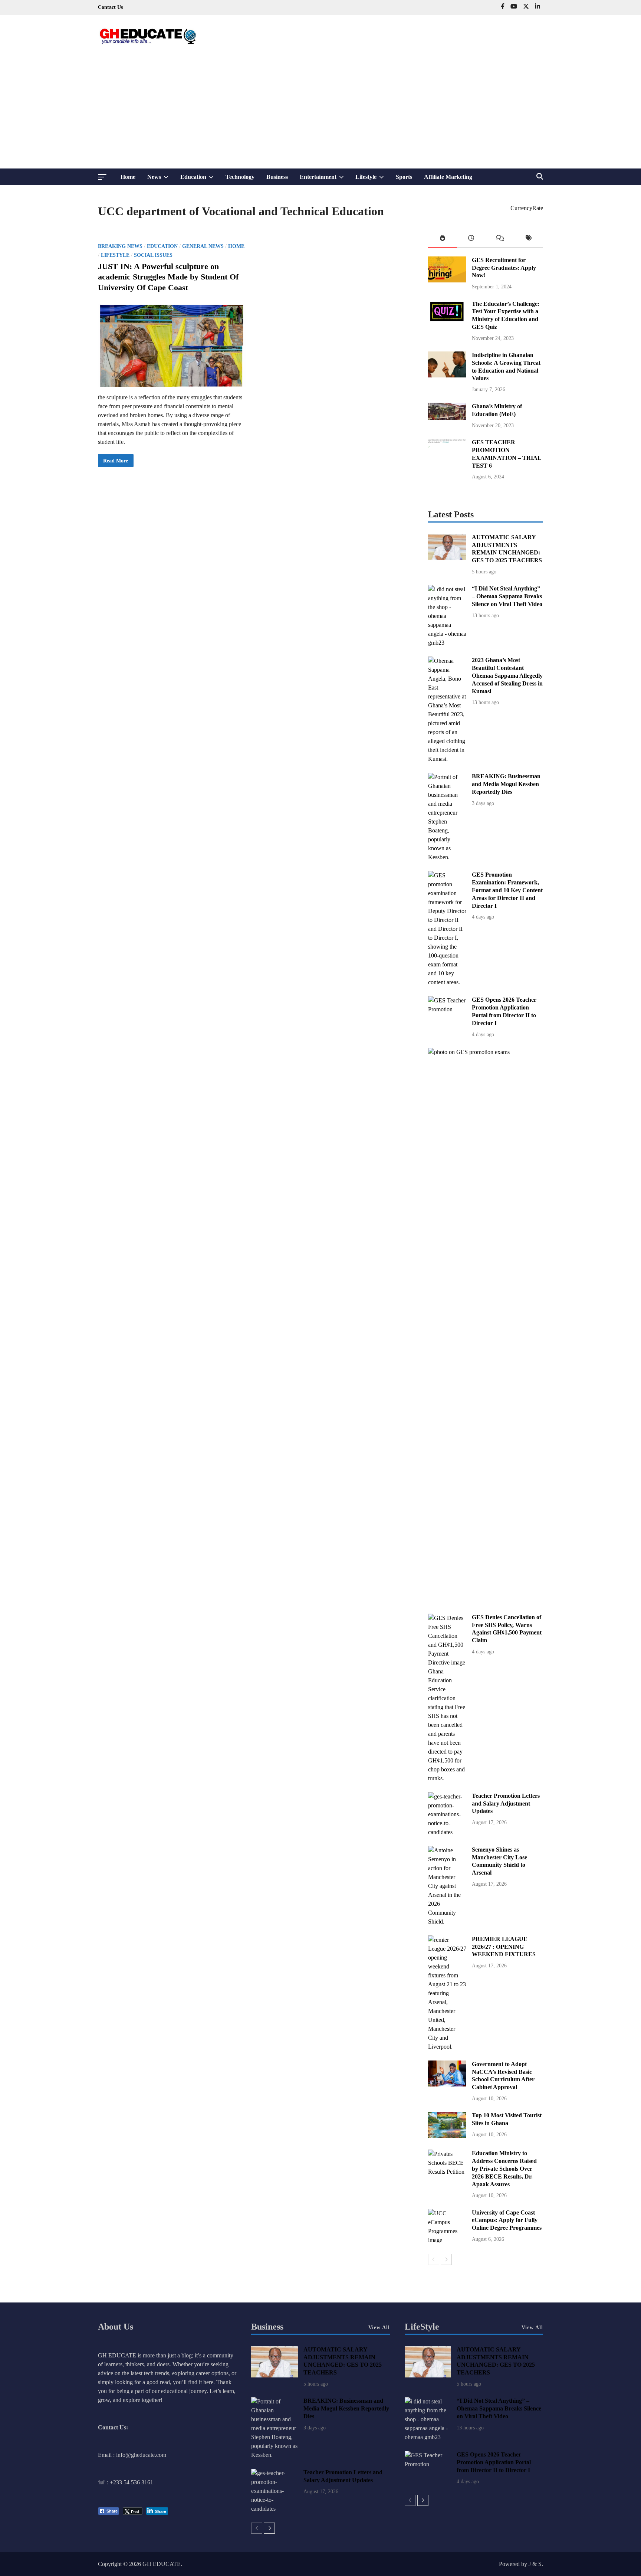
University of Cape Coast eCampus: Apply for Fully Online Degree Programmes (507, 2220)
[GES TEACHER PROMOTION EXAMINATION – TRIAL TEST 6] (447, 463)
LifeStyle (422, 2327)
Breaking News (120, 246)
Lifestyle (373, 179)
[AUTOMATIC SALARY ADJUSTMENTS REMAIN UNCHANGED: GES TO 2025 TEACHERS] (447, 558)
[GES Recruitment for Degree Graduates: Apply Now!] (447, 280)
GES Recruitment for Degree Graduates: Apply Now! (504, 268)
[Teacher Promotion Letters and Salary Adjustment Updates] (447, 1832)
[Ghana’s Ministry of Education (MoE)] (447, 418)
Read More (115, 462)
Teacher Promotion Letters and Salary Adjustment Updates (506, 1803)
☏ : (104, 2482)
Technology (240, 177)
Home (128, 177)
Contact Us (110, 7)
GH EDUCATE (162, 2564)
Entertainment (325, 179)
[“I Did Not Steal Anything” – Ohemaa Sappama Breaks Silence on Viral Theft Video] (447, 643)
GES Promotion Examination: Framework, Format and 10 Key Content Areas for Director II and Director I (507, 890)
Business (277, 177)
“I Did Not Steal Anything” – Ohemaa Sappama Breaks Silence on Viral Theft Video (507, 596)
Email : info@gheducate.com (132, 2455)
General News (203, 246)
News (161, 179)
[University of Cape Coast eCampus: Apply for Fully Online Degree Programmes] (447, 2240)
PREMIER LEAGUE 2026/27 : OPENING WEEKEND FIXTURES (504, 1947)
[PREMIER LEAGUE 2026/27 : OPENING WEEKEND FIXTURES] (447, 2047)
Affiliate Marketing (448, 177)
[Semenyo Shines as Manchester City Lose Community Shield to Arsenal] (447, 1922)
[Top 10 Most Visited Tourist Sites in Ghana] (447, 2136)
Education (200, 179)
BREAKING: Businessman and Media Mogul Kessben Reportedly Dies (506, 784)
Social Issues (153, 255)
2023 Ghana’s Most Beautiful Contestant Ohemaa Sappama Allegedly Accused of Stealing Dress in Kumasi (507, 675)
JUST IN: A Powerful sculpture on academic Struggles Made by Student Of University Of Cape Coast (168, 277)
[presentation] (443, 240)
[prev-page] (434, 2259)
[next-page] (446, 2259)
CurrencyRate (527, 208)
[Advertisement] (320, 113)
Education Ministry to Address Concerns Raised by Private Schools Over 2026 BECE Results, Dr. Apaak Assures (504, 2169)
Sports (404, 177)
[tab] (443, 240)
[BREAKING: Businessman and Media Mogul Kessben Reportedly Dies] (447, 857)
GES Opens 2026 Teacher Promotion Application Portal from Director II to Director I (494, 2462)
